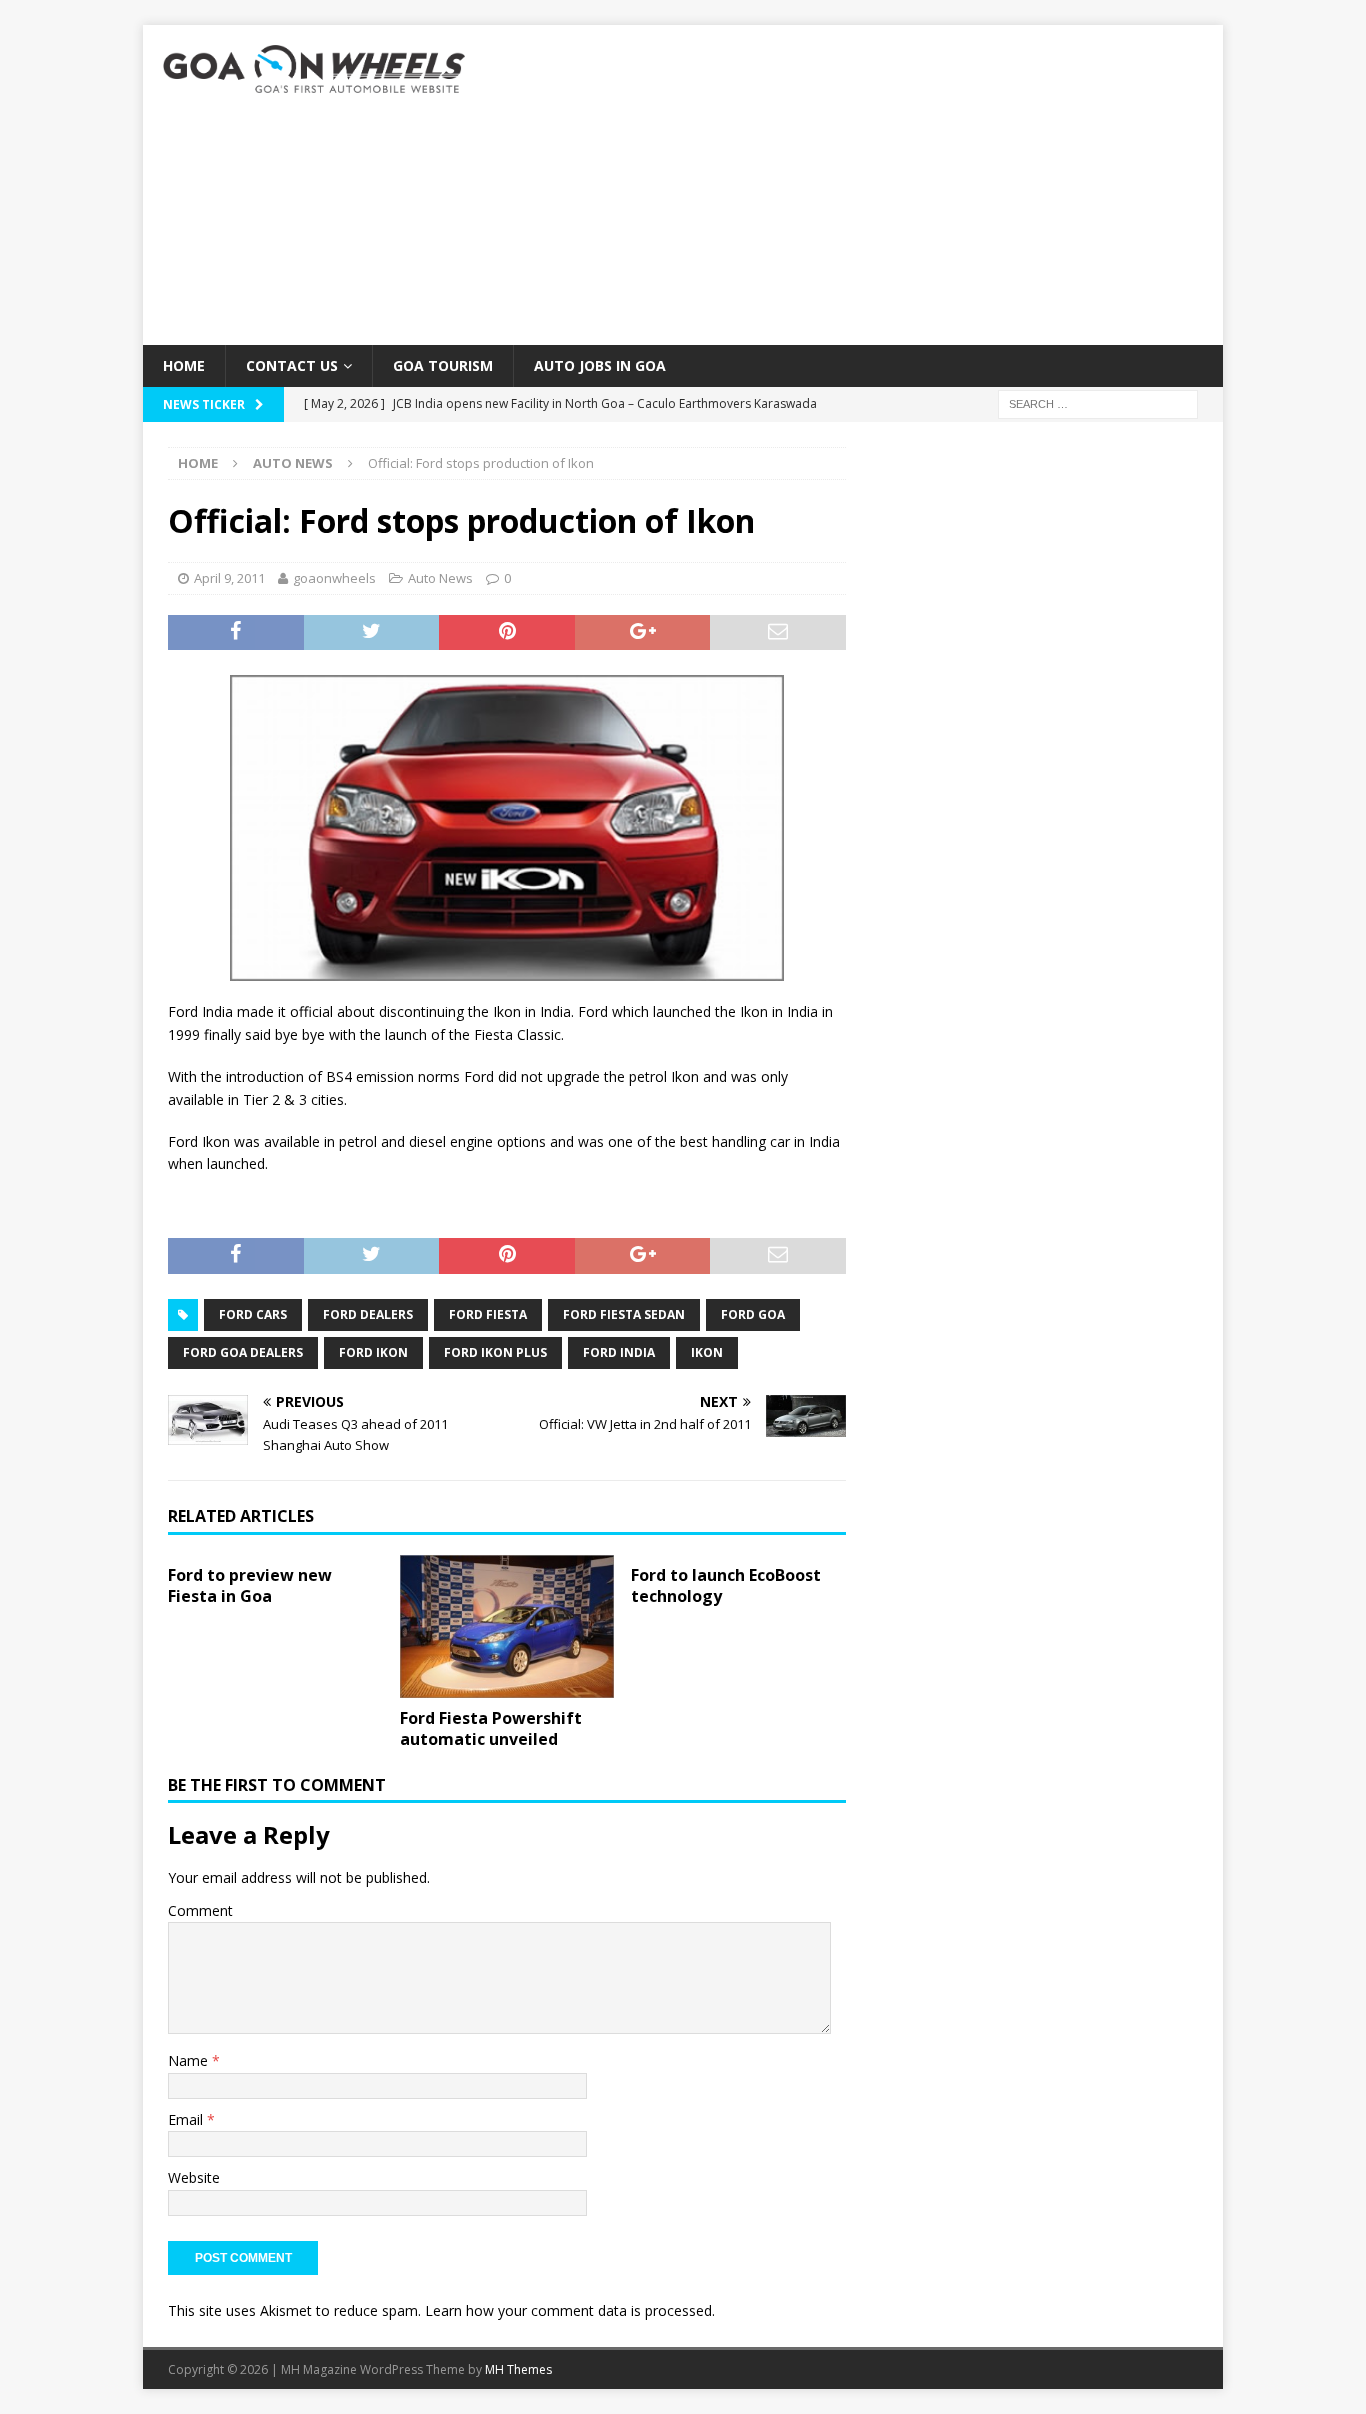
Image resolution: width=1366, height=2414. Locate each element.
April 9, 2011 (229, 578)
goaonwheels (334, 578)
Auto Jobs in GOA (600, 365)
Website (194, 2177)
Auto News (440, 578)
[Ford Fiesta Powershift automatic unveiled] (507, 1626)
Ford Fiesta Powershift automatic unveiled (491, 1728)
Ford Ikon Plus (495, 1352)
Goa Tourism (443, 365)
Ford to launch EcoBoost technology (726, 1585)
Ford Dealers (368, 1314)
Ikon (707, 1352)
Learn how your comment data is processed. (570, 2310)
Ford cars (253, 1314)
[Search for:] (1098, 403)
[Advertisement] (857, 185)
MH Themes (518, 2369)
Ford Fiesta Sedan (624, 1314)
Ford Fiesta (488, 1314)
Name (190, 2060)
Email (187, 2119)
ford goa (753, 1314)
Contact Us (292, 365)
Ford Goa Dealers (243, 1352)
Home (184, 365)
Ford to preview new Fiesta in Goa (250, 1585)
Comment (200, 1910)
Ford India (619, 1352)
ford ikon (373, 1352)
